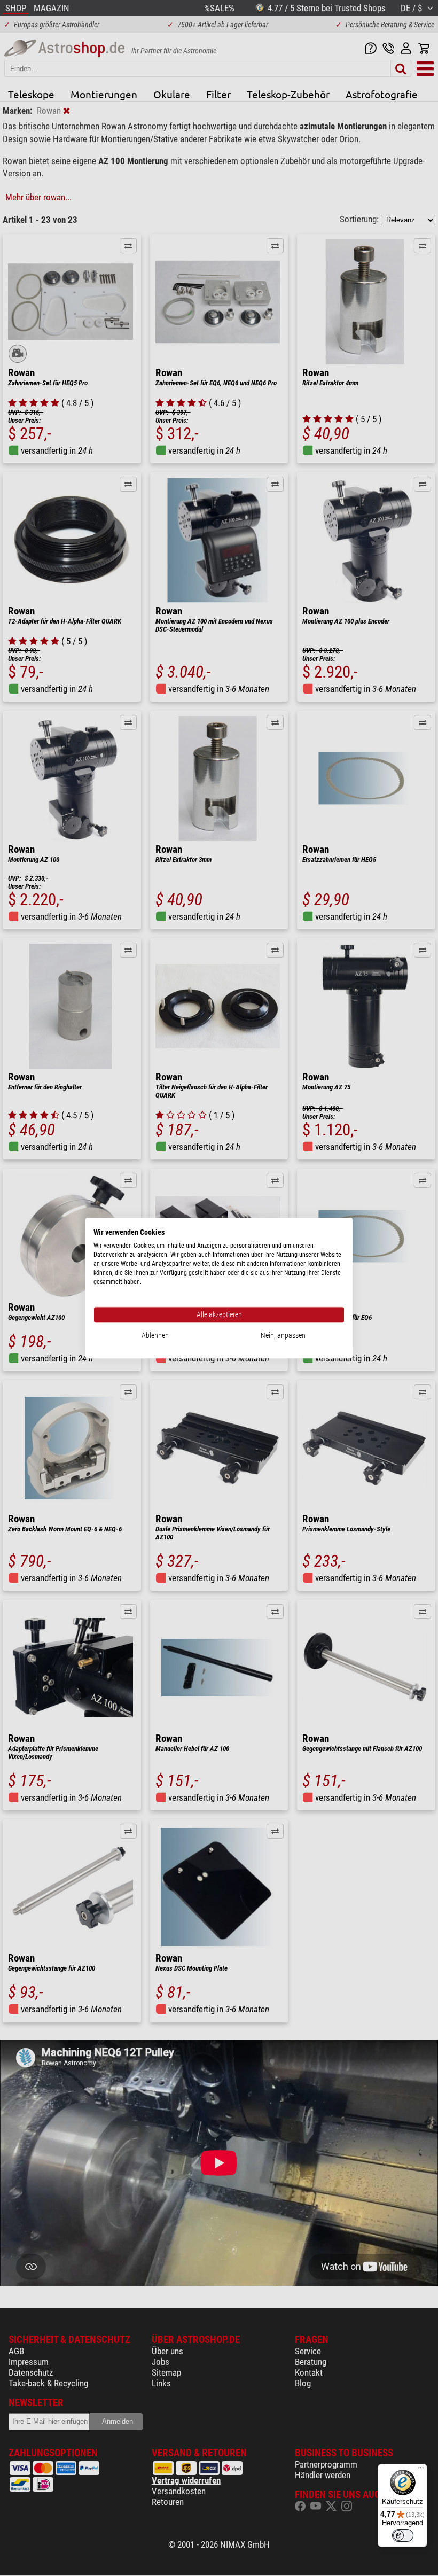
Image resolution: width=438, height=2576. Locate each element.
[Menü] (421, 2470)
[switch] (403, 2535)
